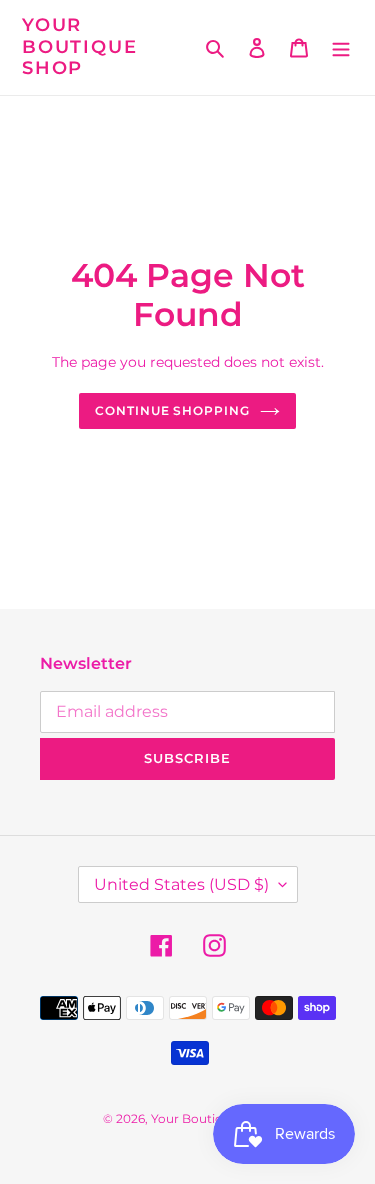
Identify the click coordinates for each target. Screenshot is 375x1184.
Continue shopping (173, 410)
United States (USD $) (181, 884)
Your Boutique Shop (79, 47)
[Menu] (341, 47)
